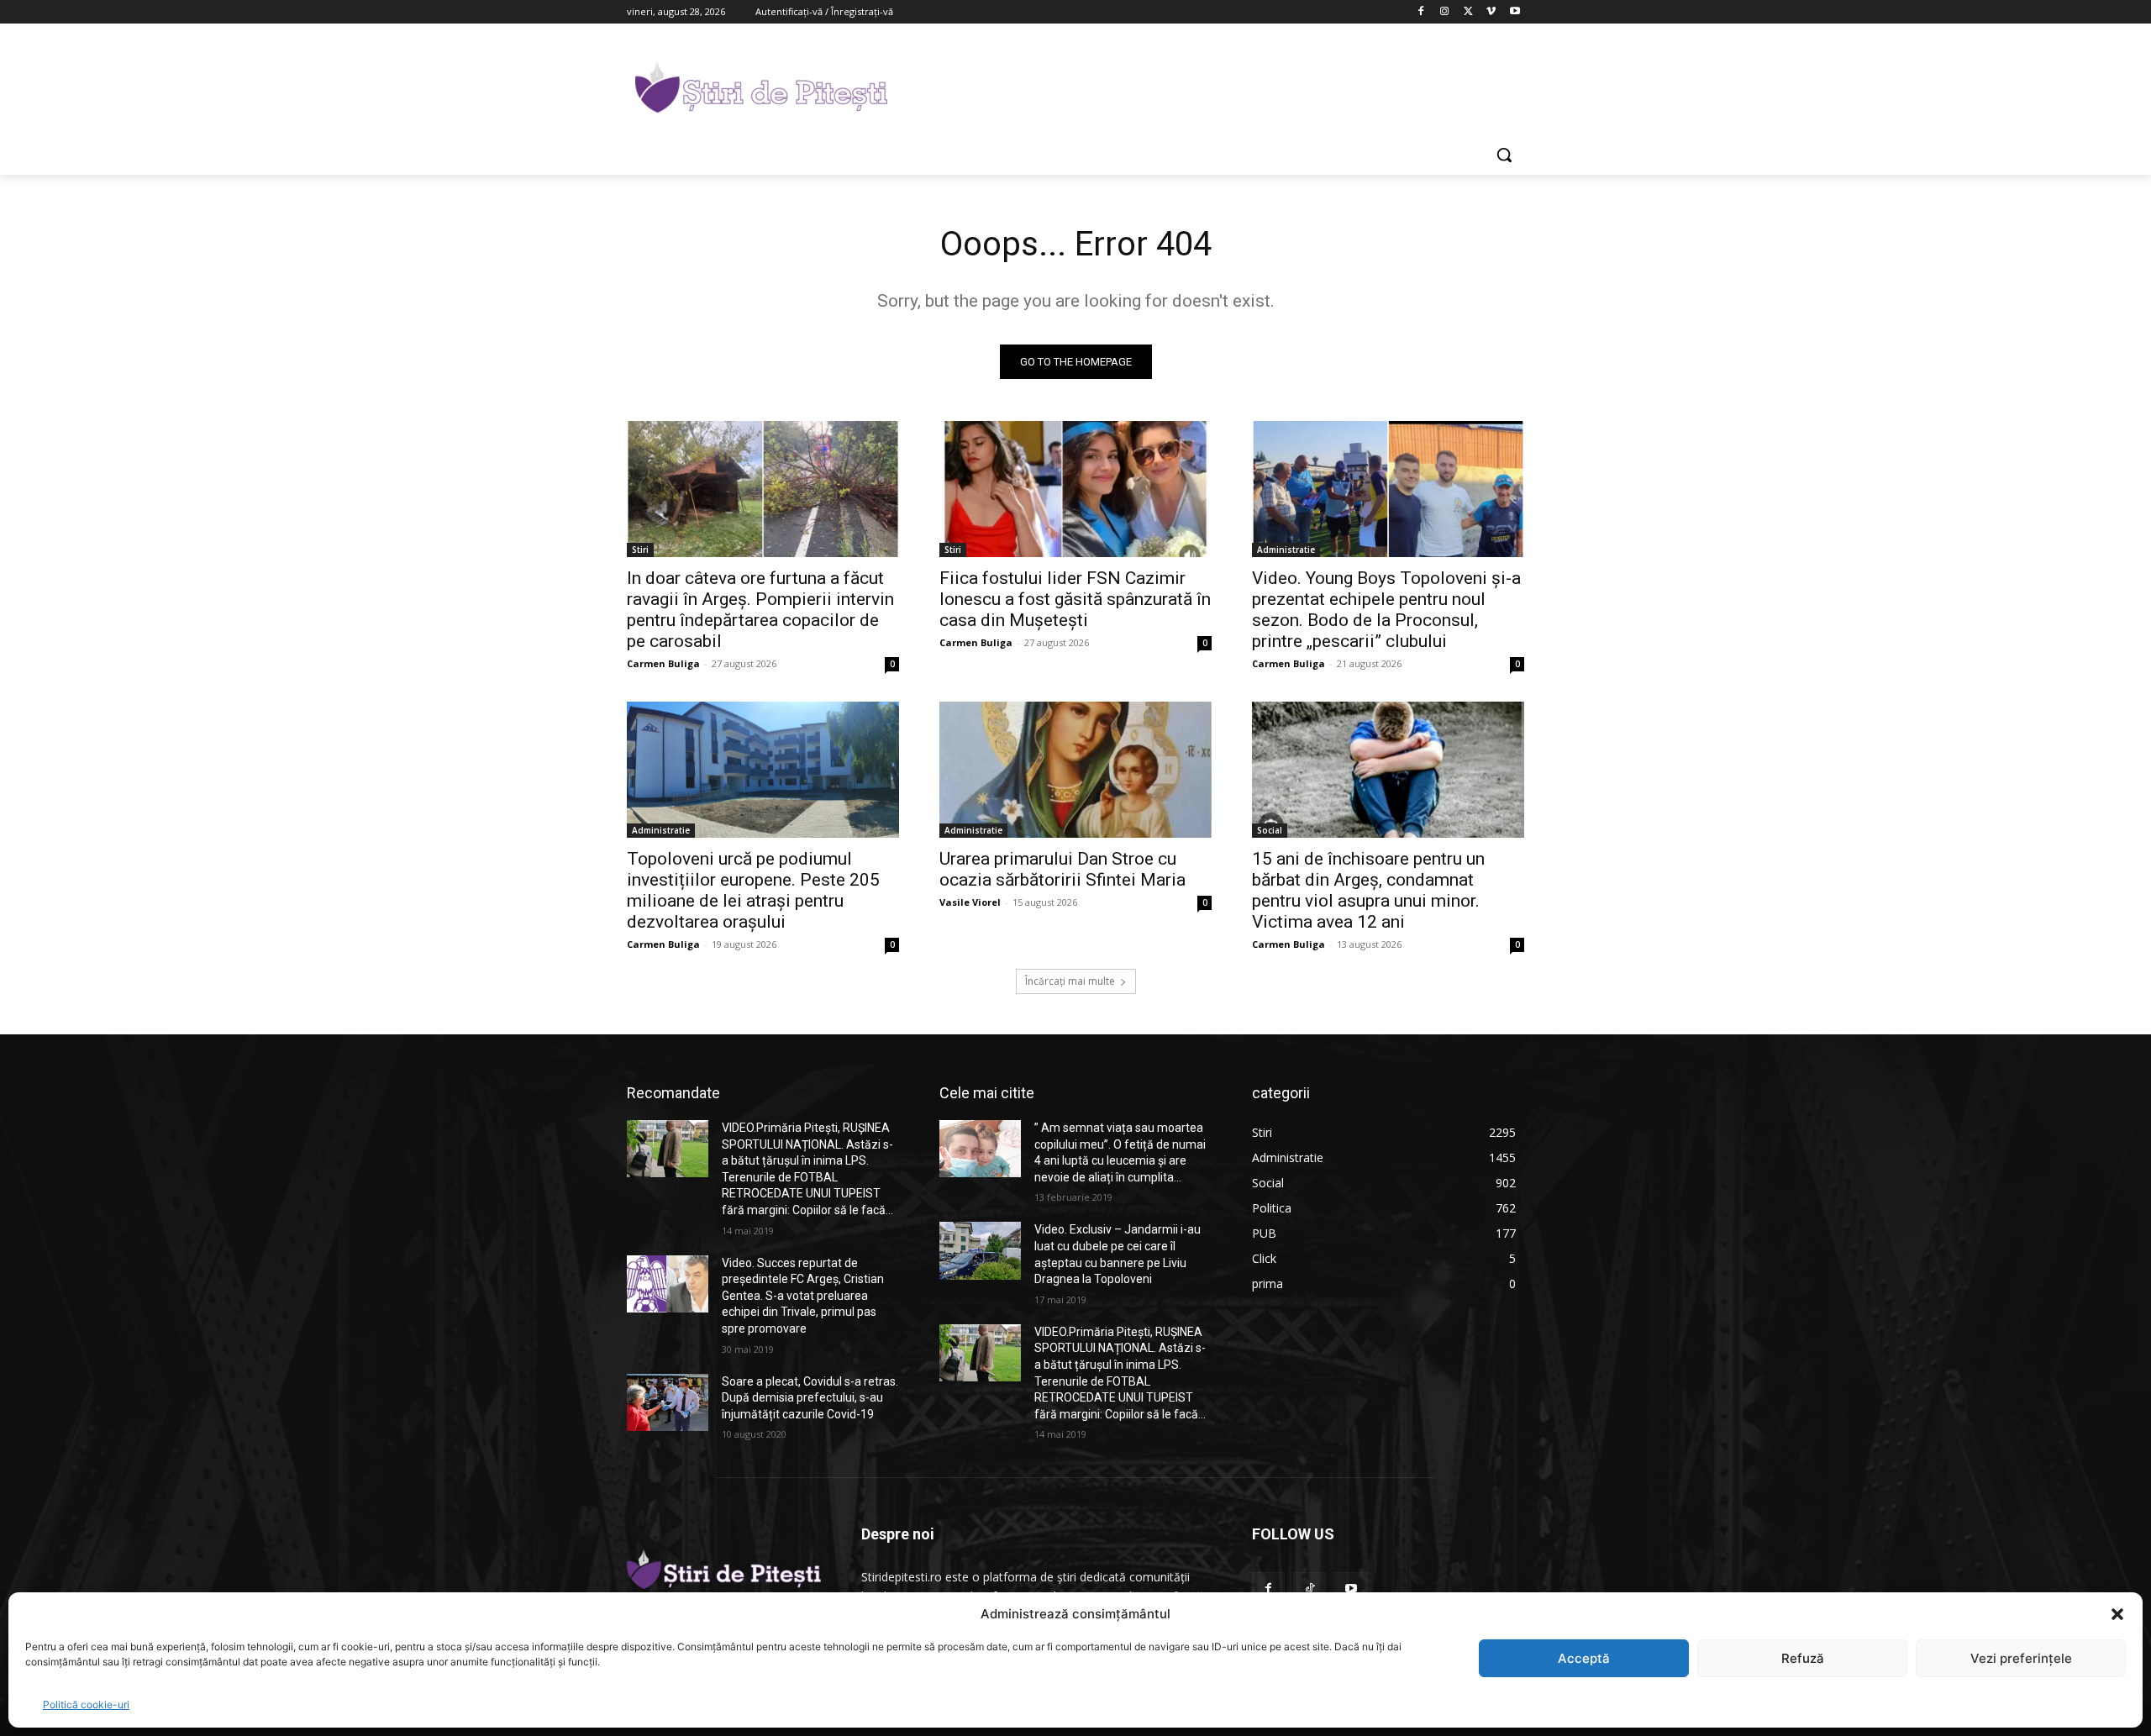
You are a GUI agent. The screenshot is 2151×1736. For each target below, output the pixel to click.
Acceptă (1584, 1658)
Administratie (1286, 550)
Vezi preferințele (2021, 1658)
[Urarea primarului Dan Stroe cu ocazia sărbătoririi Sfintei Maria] (1075, 770)
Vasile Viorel (970, 902)
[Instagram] (1445, 12)
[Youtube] (1515, 12)
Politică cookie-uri (86, 1704)
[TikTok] (1310, 1589)
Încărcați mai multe (1070, 981)
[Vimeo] (1491, 12)
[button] (2117, 1614)
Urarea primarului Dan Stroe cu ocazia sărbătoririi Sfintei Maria (1062, 869)
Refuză (1803, 1658)
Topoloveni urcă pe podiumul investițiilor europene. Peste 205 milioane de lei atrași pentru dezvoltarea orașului (753, 890)
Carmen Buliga (663, 663)
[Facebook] (1421, 12)
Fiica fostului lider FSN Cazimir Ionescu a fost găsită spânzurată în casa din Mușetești (1075, 599)
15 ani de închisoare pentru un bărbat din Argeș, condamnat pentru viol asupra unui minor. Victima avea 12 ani (1368, 890)
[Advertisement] (1202, 85)
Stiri (640, 550)
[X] (1468, 12)
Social (1270, 830)
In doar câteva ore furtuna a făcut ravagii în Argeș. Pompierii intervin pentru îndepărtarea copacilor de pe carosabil (760, 610)
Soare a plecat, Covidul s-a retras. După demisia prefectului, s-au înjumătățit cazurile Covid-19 (810, 1398)
